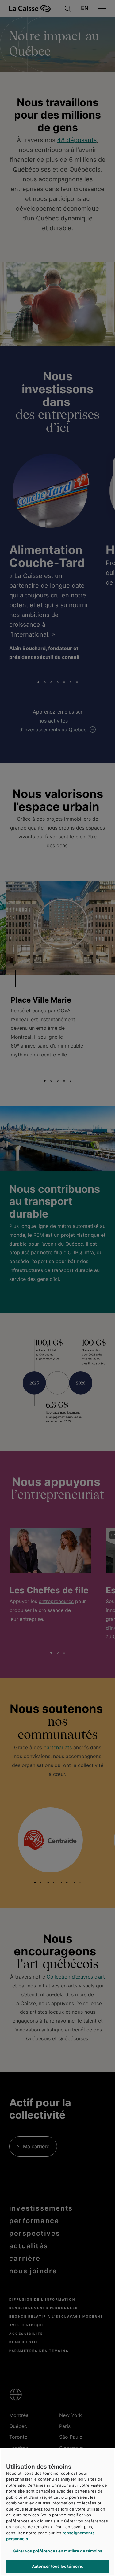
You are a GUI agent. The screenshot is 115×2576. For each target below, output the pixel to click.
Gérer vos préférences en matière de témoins (57, 2551)
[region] (57, 2512)
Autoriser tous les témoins (57, 2566)
